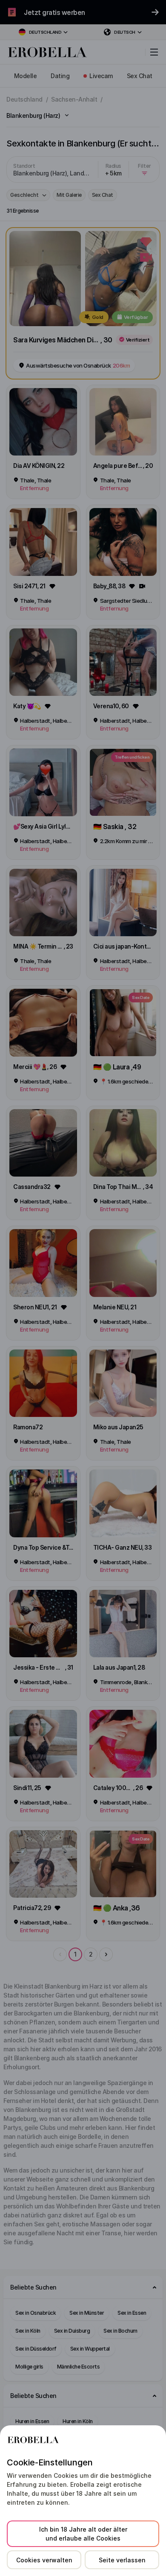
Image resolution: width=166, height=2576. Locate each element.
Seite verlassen (122, 2560)
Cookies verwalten (44, 2560)
